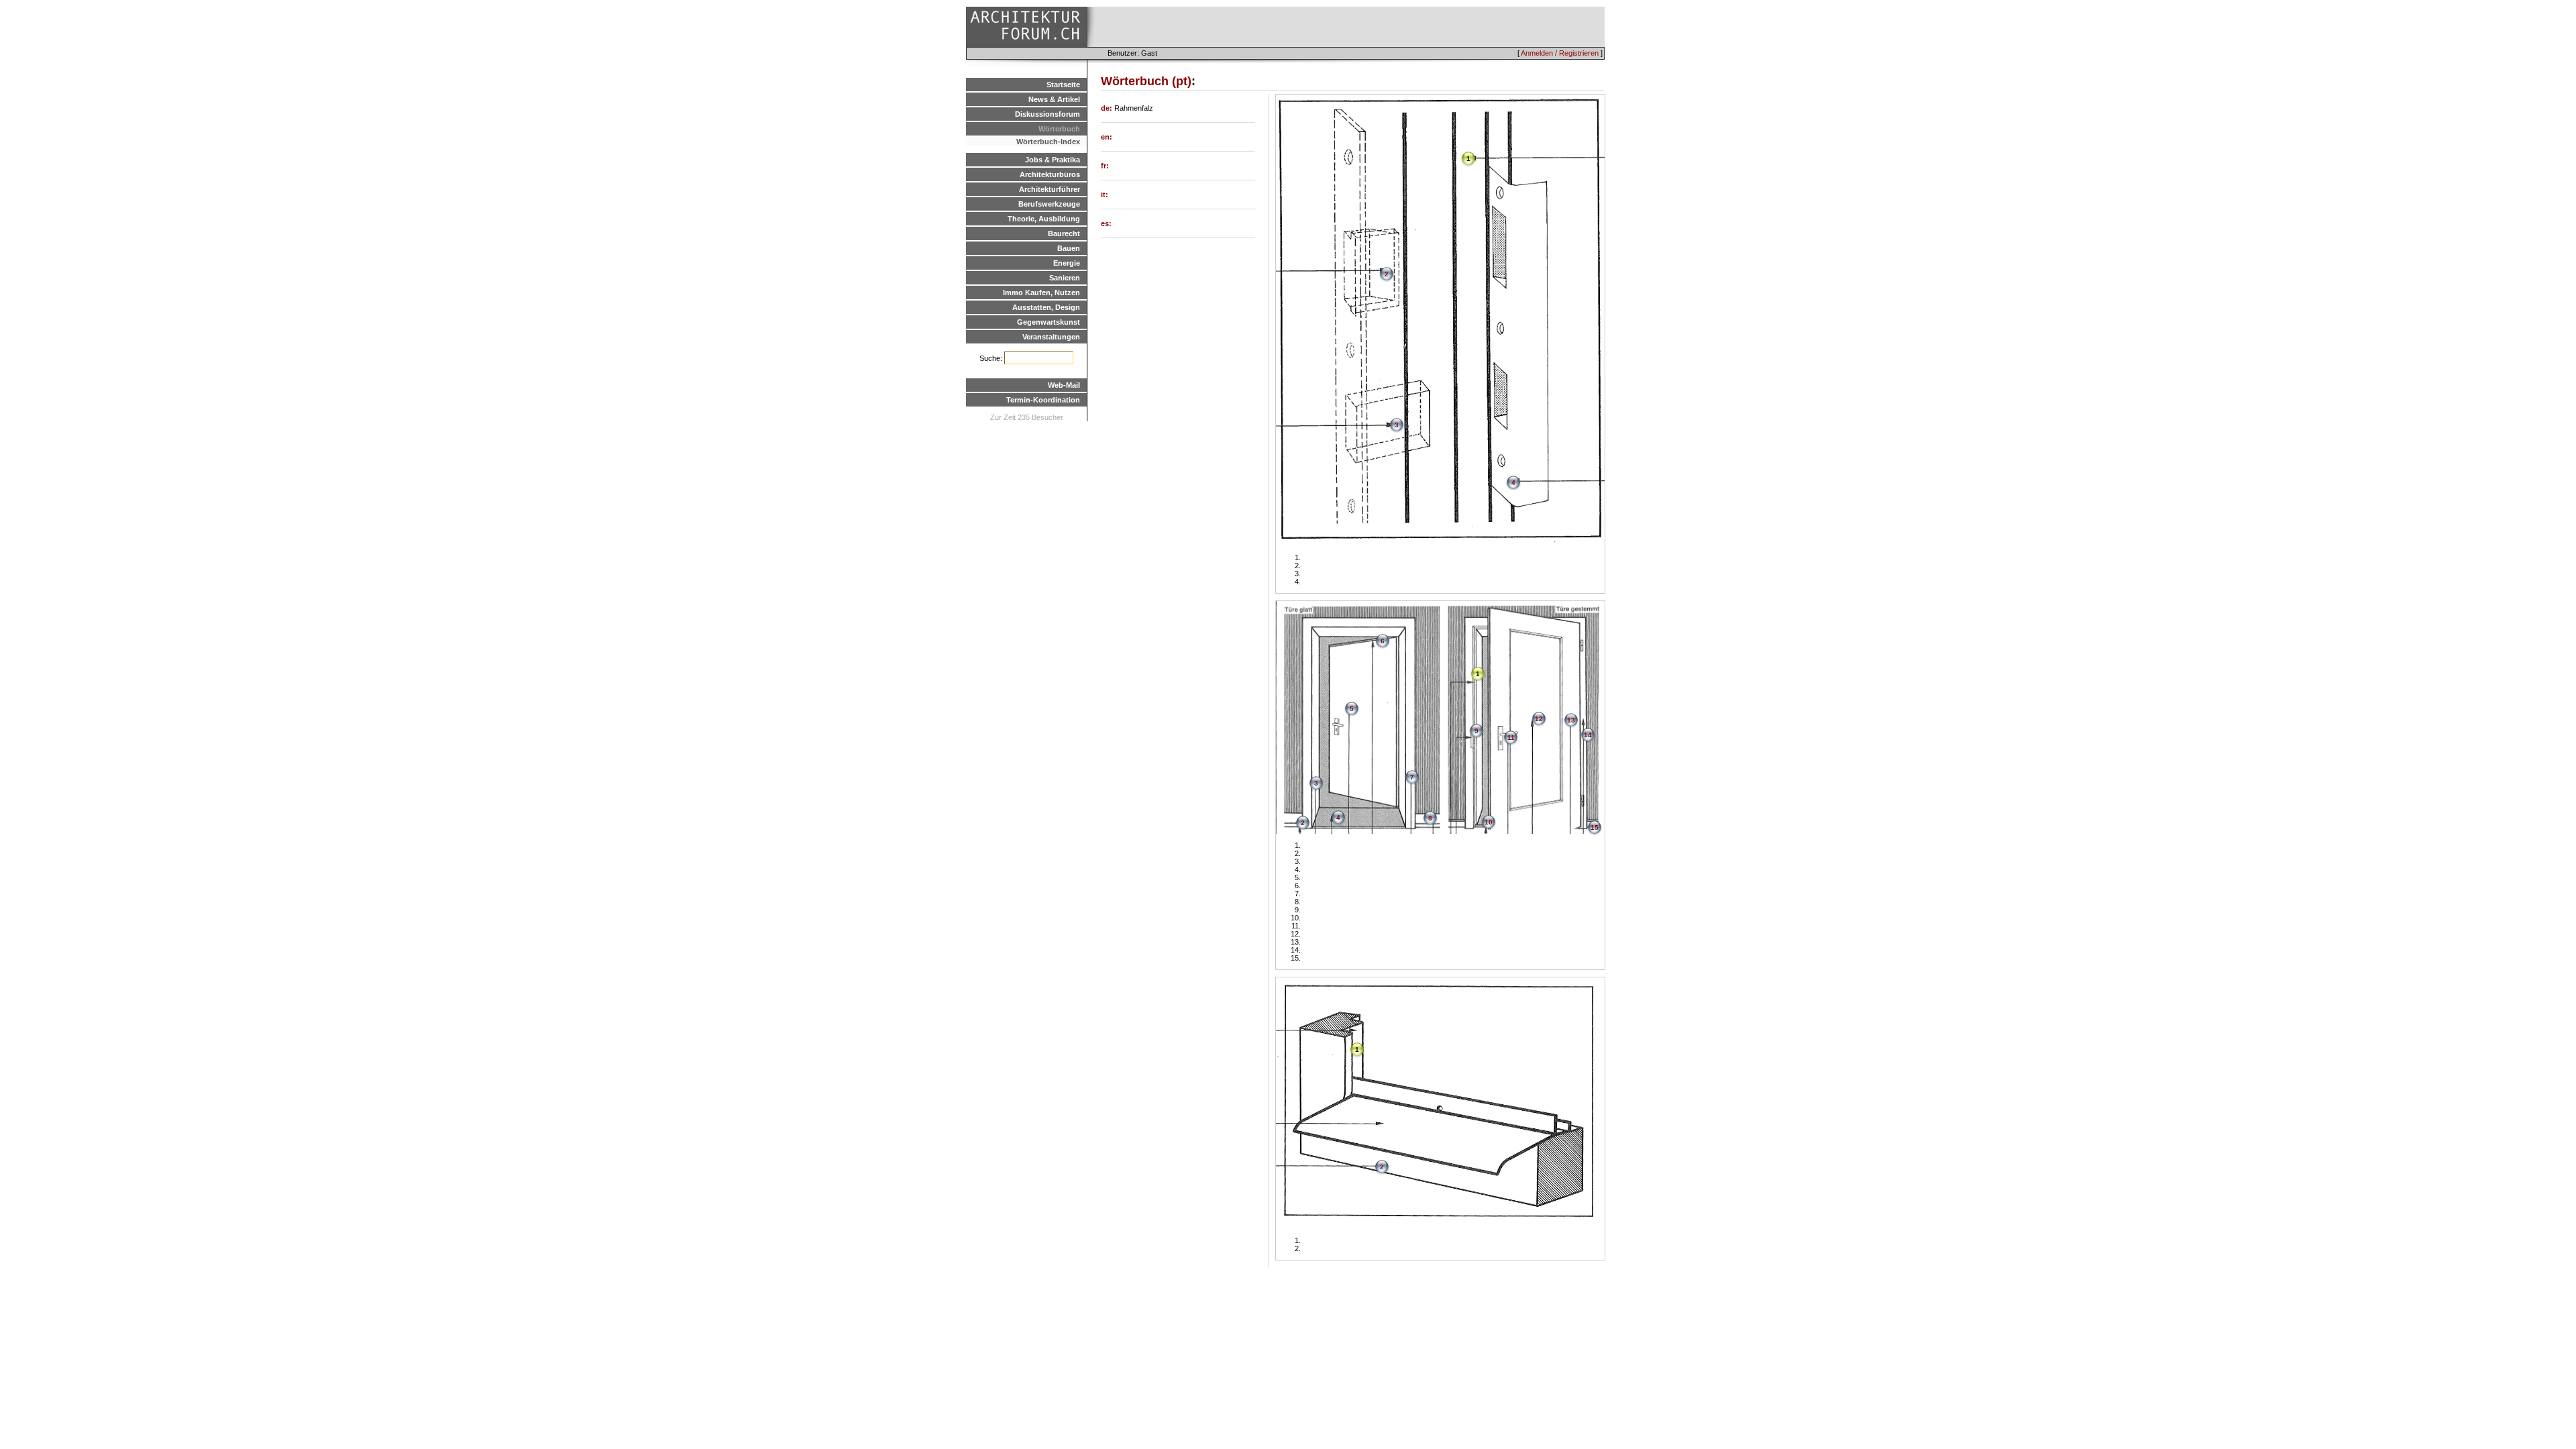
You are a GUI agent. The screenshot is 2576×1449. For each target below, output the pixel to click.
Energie (1067, 263)
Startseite (1063, 85)
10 (1489, 822)
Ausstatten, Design (1046, 307)
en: (1107, 137)
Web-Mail (1064, 385)
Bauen (1069, 248)
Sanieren (1065, 278)
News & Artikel (1054, 99)
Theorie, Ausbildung (1044, 219)
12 (1539, 719)
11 (1511, 738)
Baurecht (1064, 233)
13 (1571, 720)
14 (1588, 735)
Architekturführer (1050, 189)
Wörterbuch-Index (1048, 142)
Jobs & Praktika (1053, 160)
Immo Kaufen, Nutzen (1041, 292)
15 (1595, 827)
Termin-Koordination (1043, 400)
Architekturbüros (1050, 174)
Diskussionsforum (1048, 114)
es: (1106, 223)
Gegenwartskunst (1049, 322)
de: (1108, 108)
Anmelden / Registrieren (1560, 53)
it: (1105, 195)
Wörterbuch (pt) (1146, 81)
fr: (1105, 166)
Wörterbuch (1059, 129)
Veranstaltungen (1051, 337)
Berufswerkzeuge (1049, 204)
